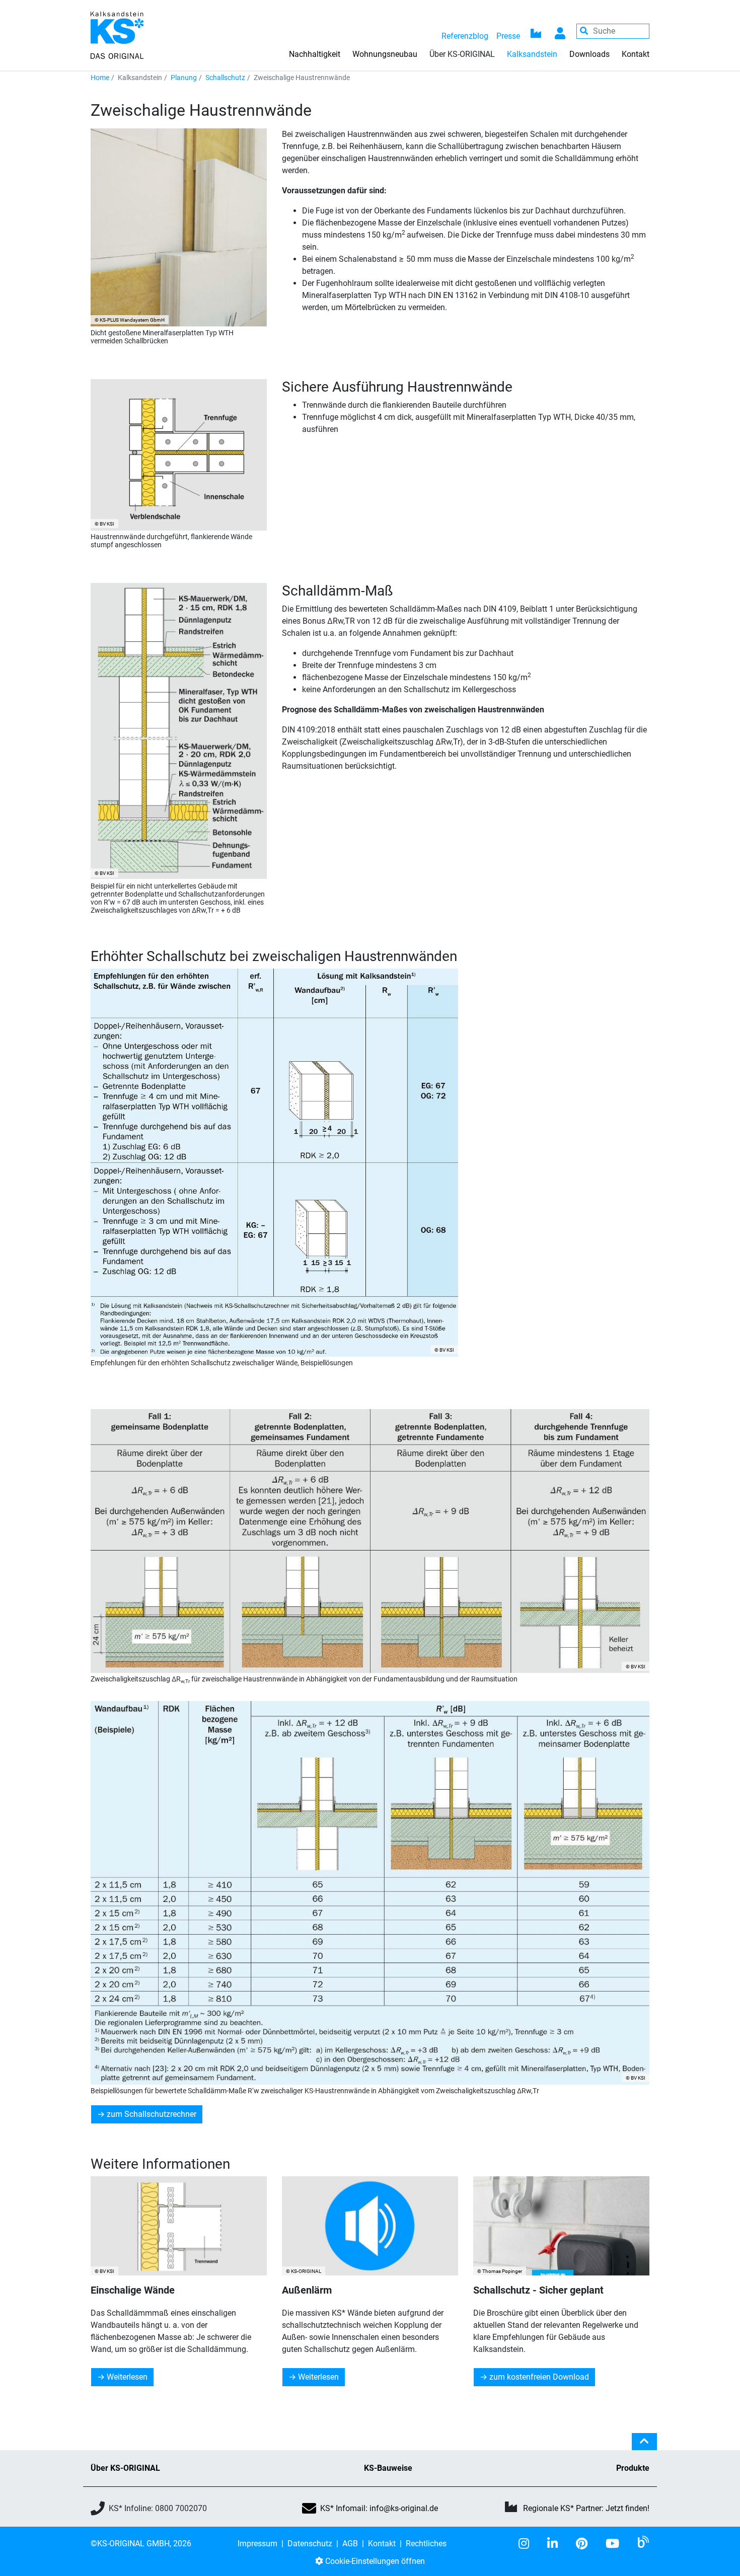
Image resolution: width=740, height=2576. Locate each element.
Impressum (257, 2544)
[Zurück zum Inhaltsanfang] (644, 2446)
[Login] (560, 31)
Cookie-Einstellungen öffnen (374, 2561)
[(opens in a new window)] (528, 2544)
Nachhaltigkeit (315, 54)
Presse (508, 36)
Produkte (633, 2468)
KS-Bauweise (388, 2468)
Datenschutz (310, 2544)
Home (100, 78)
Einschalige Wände (133, 2290)
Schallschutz (225, 78)
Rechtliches (426, 2544)
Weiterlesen (127, 2377)
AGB (350, 2544)
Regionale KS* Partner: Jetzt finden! (586, 2508)
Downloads (589, 54)
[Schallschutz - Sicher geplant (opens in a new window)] (561, 2226)
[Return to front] (117, 34)
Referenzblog (465, 36)
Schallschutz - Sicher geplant (538, 2290)
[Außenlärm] (370, 2226)
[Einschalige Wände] (179, 2226)
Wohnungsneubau (385, 54)
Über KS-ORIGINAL (125, 2468)
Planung (184, 78)
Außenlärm (307, 2290)
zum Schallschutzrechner (152, 2114)
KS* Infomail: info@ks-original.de (379, 2508)
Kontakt (636, 54)
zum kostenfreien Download (539, 2377)
